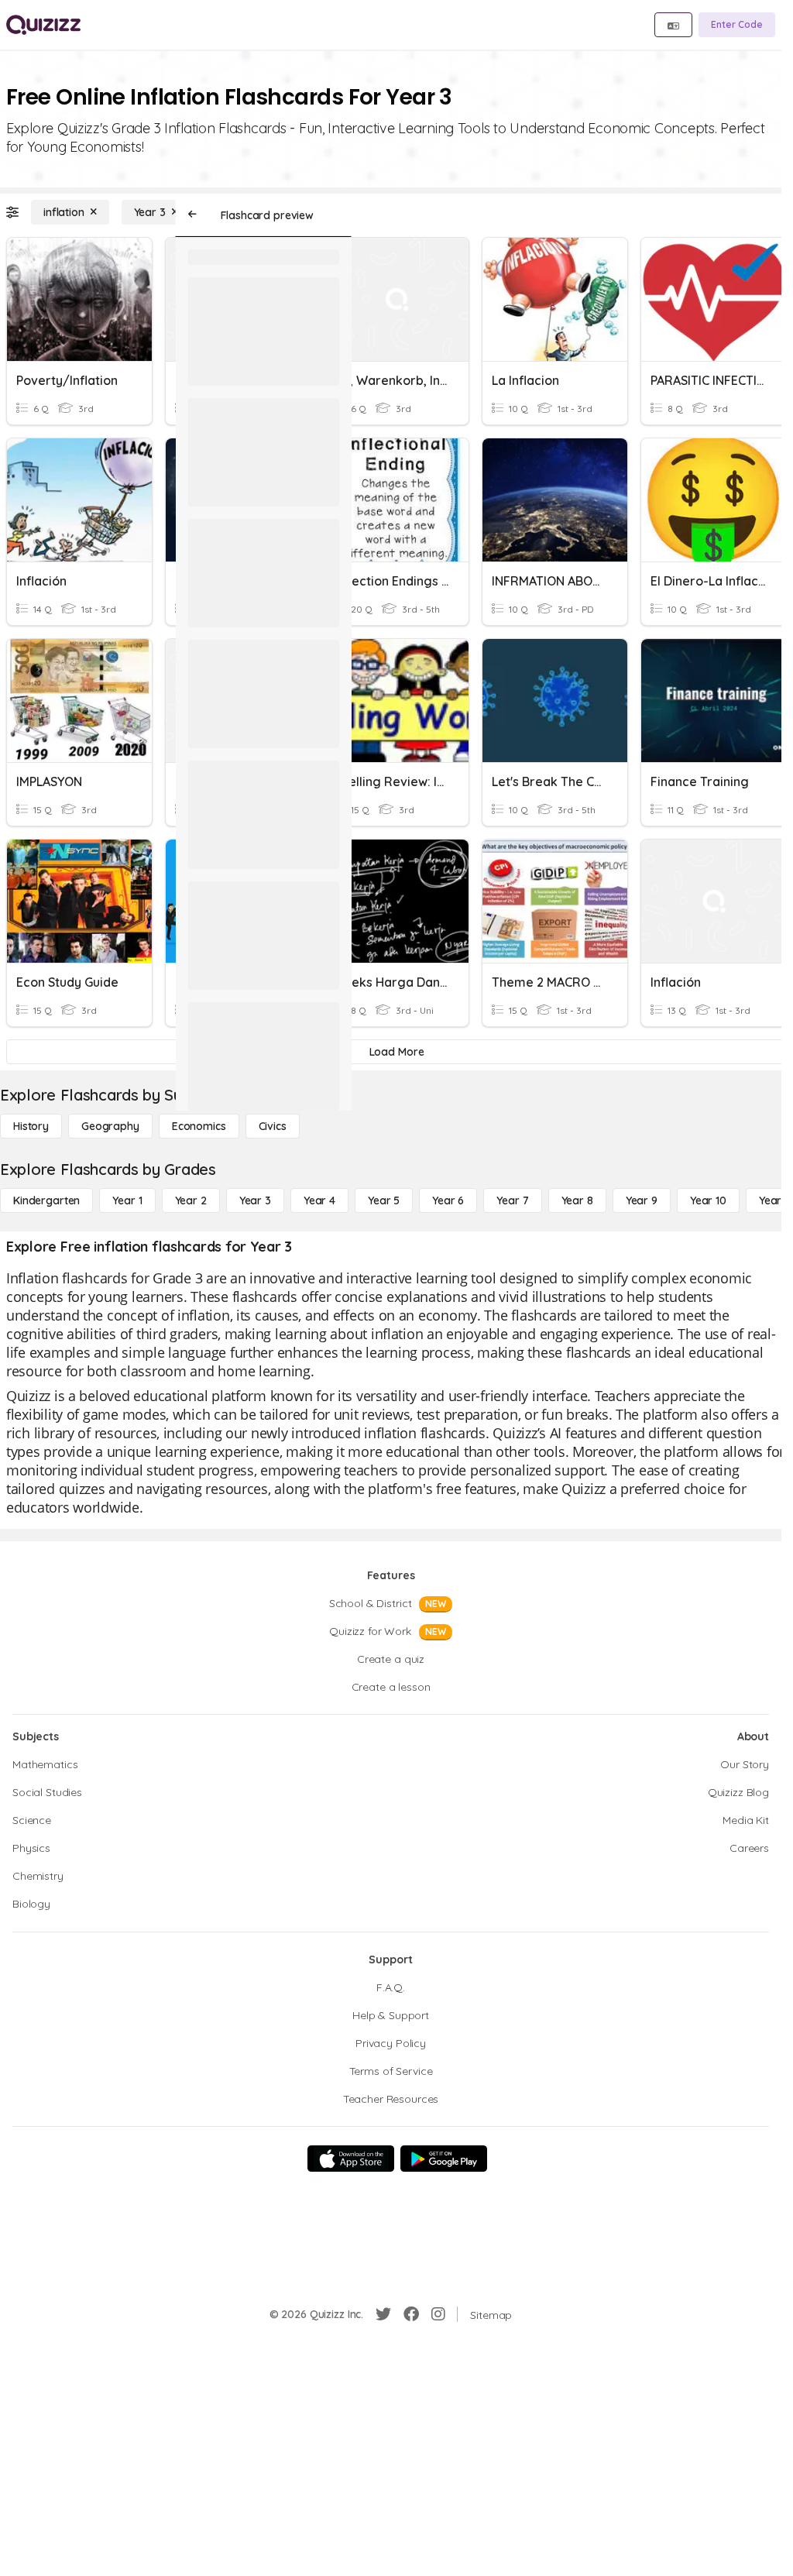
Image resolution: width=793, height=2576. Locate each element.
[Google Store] (444, 2159)
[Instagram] (438, 2314)
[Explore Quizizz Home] (43, 25)
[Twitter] (383, 2314)
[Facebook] (411, 2314)
